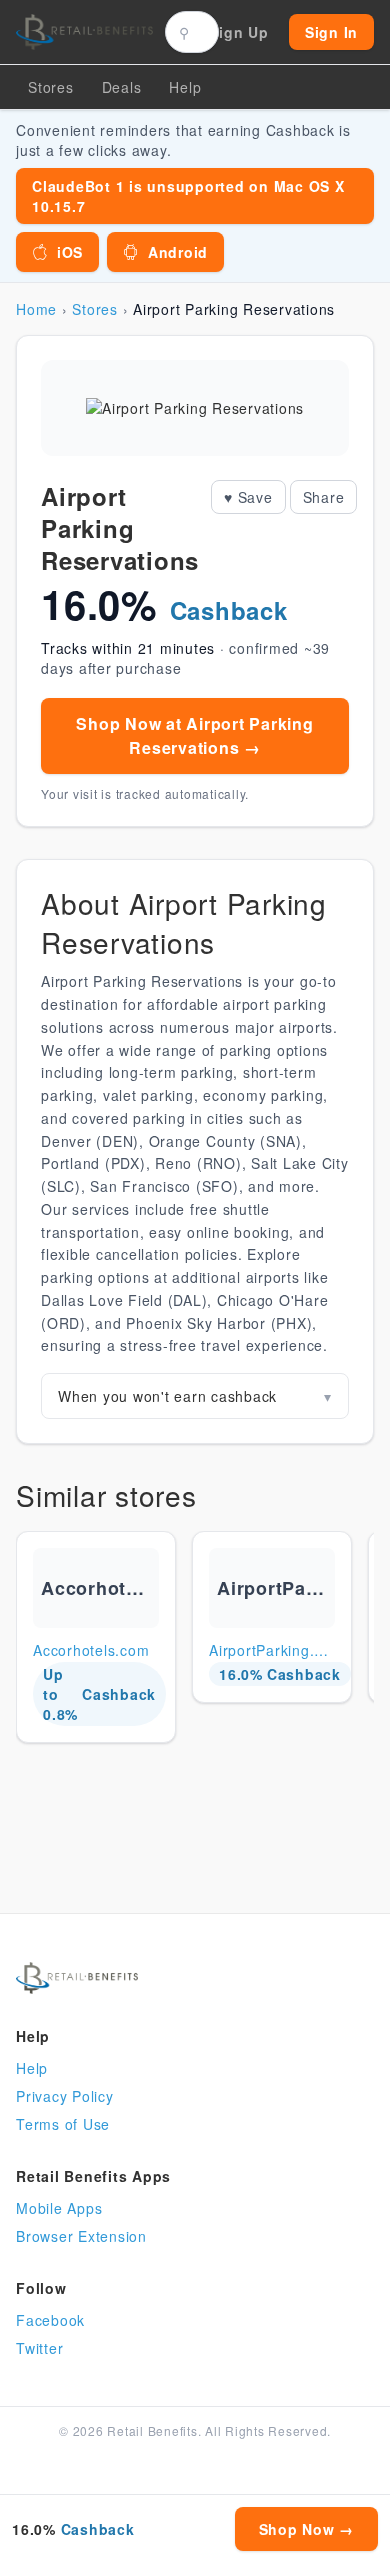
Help (32, 2068)
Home (36, 309)
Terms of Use (63, 2124)
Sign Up (239, 32)
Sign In (331, 32)
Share (324, 497)
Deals (122, 87)
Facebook (50, 2320)
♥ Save (248, 497)
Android (178, 252)
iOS (70, 252)
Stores (51, 87)
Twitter (39, 2348)
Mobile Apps (59, 2208)
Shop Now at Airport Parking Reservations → (194, 735)
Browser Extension (81, 2236)
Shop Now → (307, 2529)
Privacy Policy (65, 2096)
